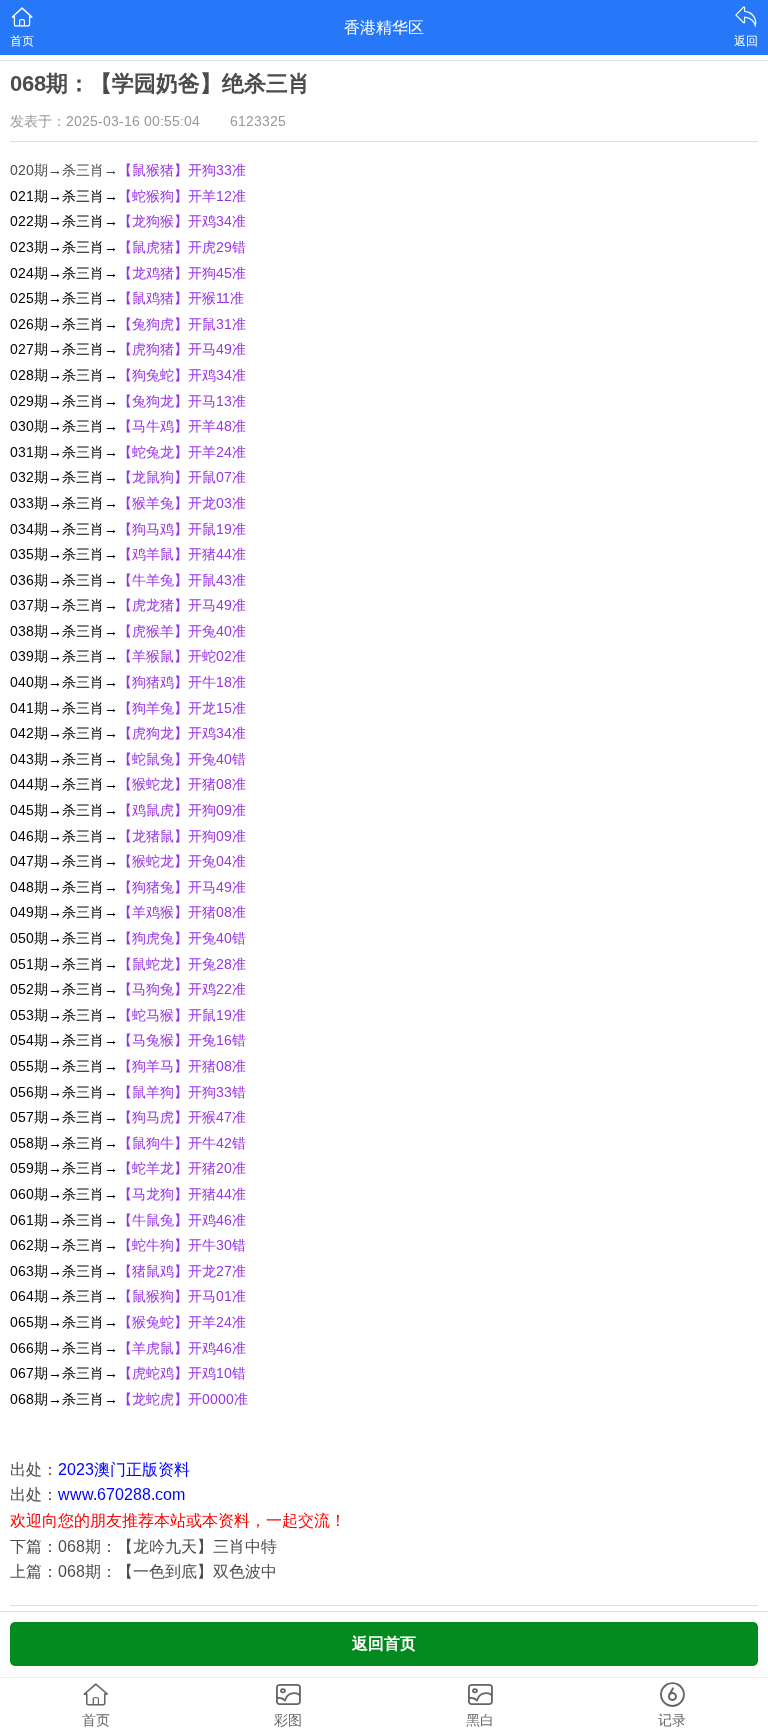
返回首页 (384, 1643)
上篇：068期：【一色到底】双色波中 (143, 1571)
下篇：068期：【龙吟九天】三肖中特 (143, 1546)
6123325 (258, 121)
